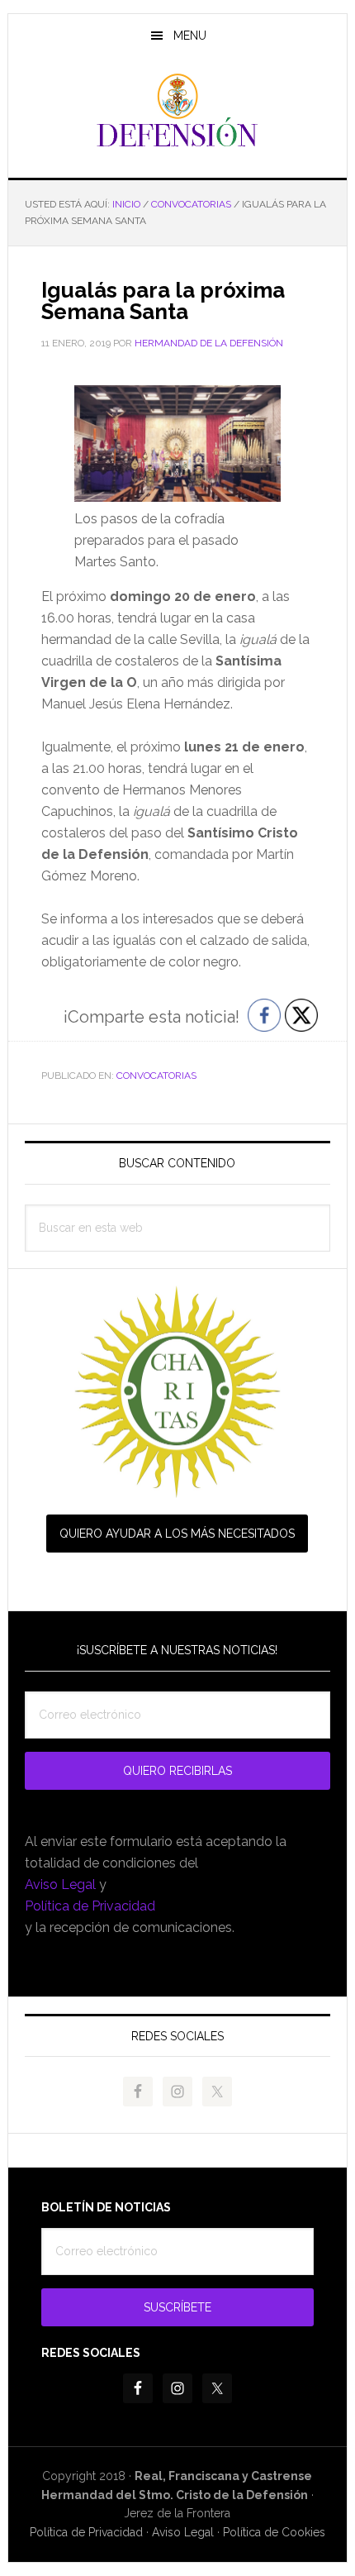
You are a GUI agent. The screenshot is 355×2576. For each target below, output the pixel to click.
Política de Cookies (274, 2532)
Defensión (178, 111)
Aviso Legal (60, 1884)
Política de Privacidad (90, 1906)
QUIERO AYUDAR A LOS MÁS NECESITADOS (177, 1534)
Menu (190, 36)
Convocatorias (156, 1076)
